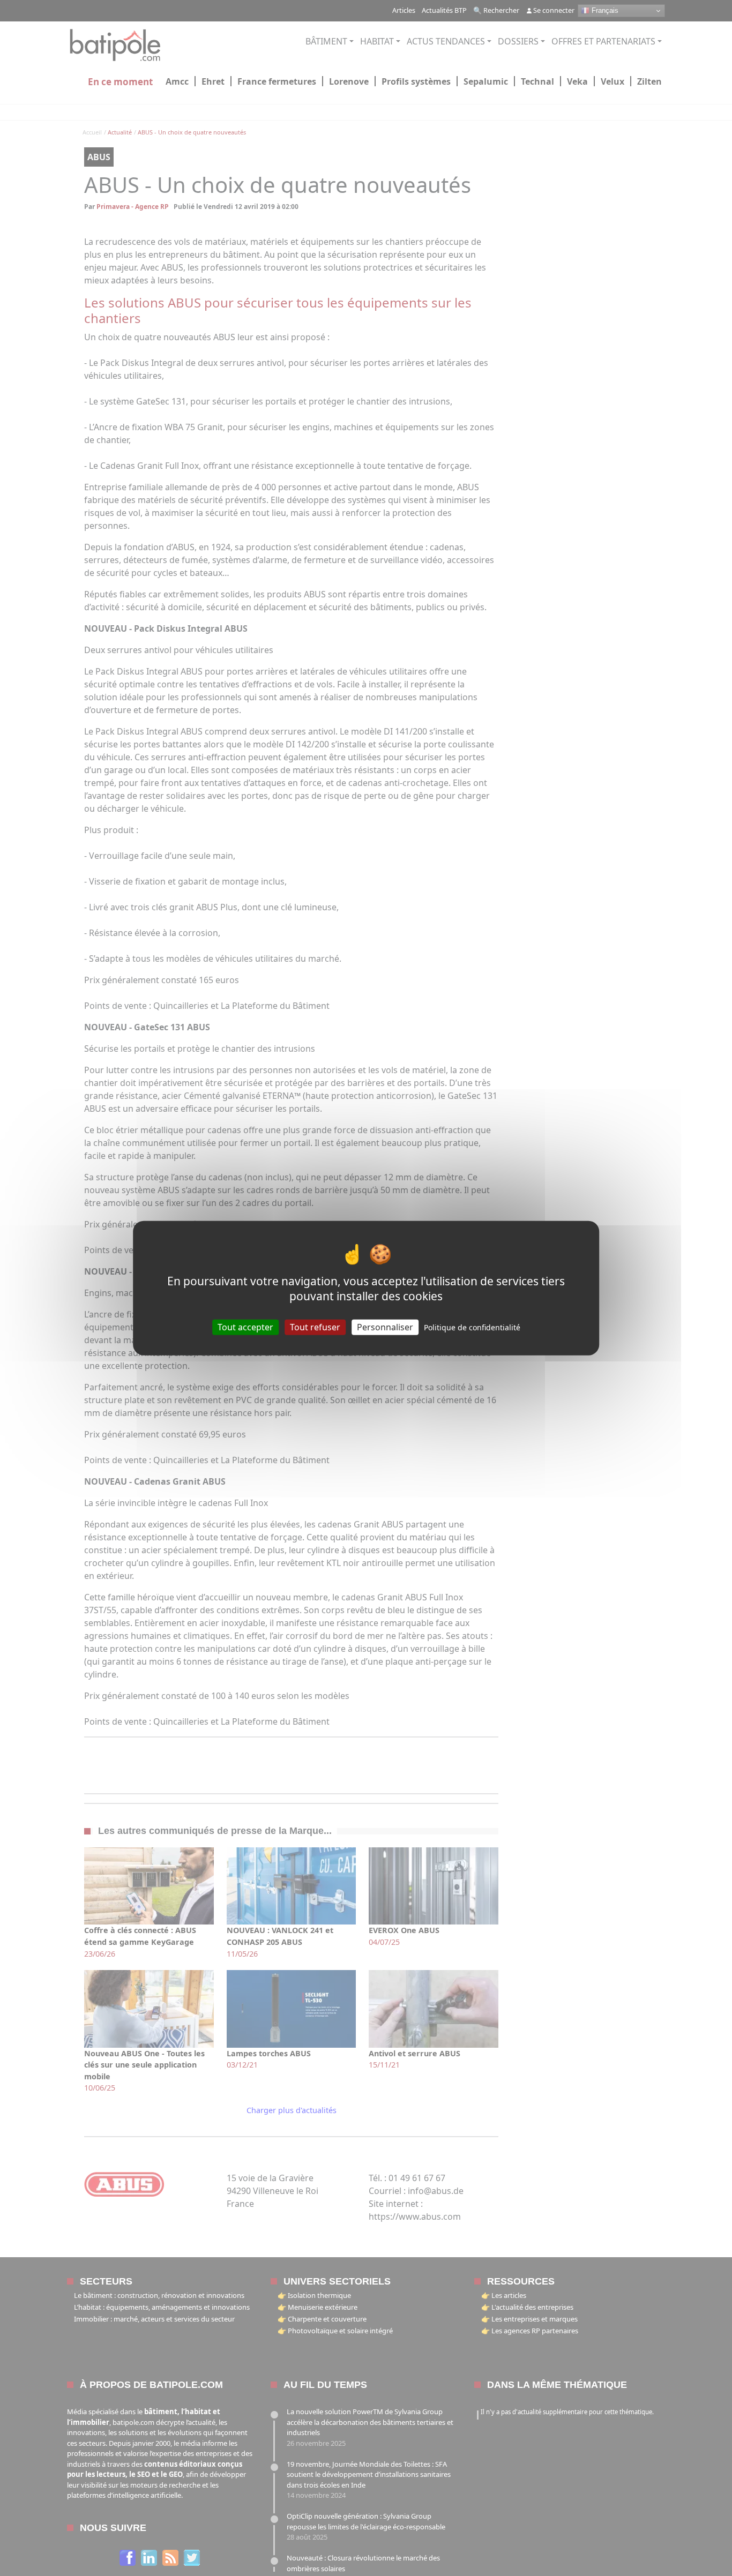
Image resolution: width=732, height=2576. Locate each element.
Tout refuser (315, 1327)
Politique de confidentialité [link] (472, 1327)
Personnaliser (385, 1327)
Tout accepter (245, 1327)
